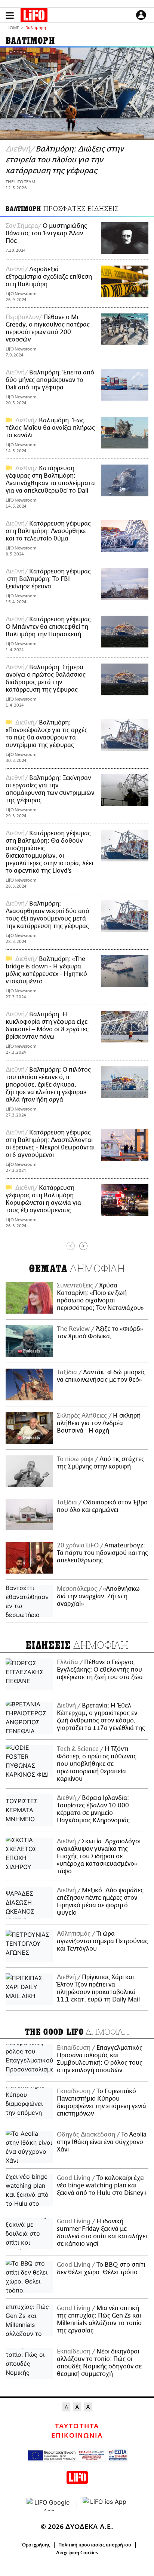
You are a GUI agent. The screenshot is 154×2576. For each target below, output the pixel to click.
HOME (13, 28)
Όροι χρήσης (36, 2545)
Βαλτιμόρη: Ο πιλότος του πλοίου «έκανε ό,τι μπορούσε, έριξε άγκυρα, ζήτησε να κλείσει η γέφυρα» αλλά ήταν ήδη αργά (48, 1085)
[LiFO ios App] (105, 2505)
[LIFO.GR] (34, 16)
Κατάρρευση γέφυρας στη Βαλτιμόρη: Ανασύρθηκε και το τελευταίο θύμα (48, 531)
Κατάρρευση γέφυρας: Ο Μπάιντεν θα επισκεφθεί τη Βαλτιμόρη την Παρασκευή (49, 627)
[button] (10, 16)
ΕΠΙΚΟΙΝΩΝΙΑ (77, 2436)
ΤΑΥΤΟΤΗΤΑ (77, 2426)
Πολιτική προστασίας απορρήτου (95, 2545)
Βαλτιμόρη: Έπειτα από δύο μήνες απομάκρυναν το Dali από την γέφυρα (50, 380)
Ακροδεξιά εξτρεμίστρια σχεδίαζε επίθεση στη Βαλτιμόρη (49, 277)
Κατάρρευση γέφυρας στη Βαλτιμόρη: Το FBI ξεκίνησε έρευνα (48, 579)
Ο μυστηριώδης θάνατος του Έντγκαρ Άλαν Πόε (46, 233)
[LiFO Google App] (49, 2505)
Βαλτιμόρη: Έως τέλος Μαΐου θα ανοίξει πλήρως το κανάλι (50, 428)
